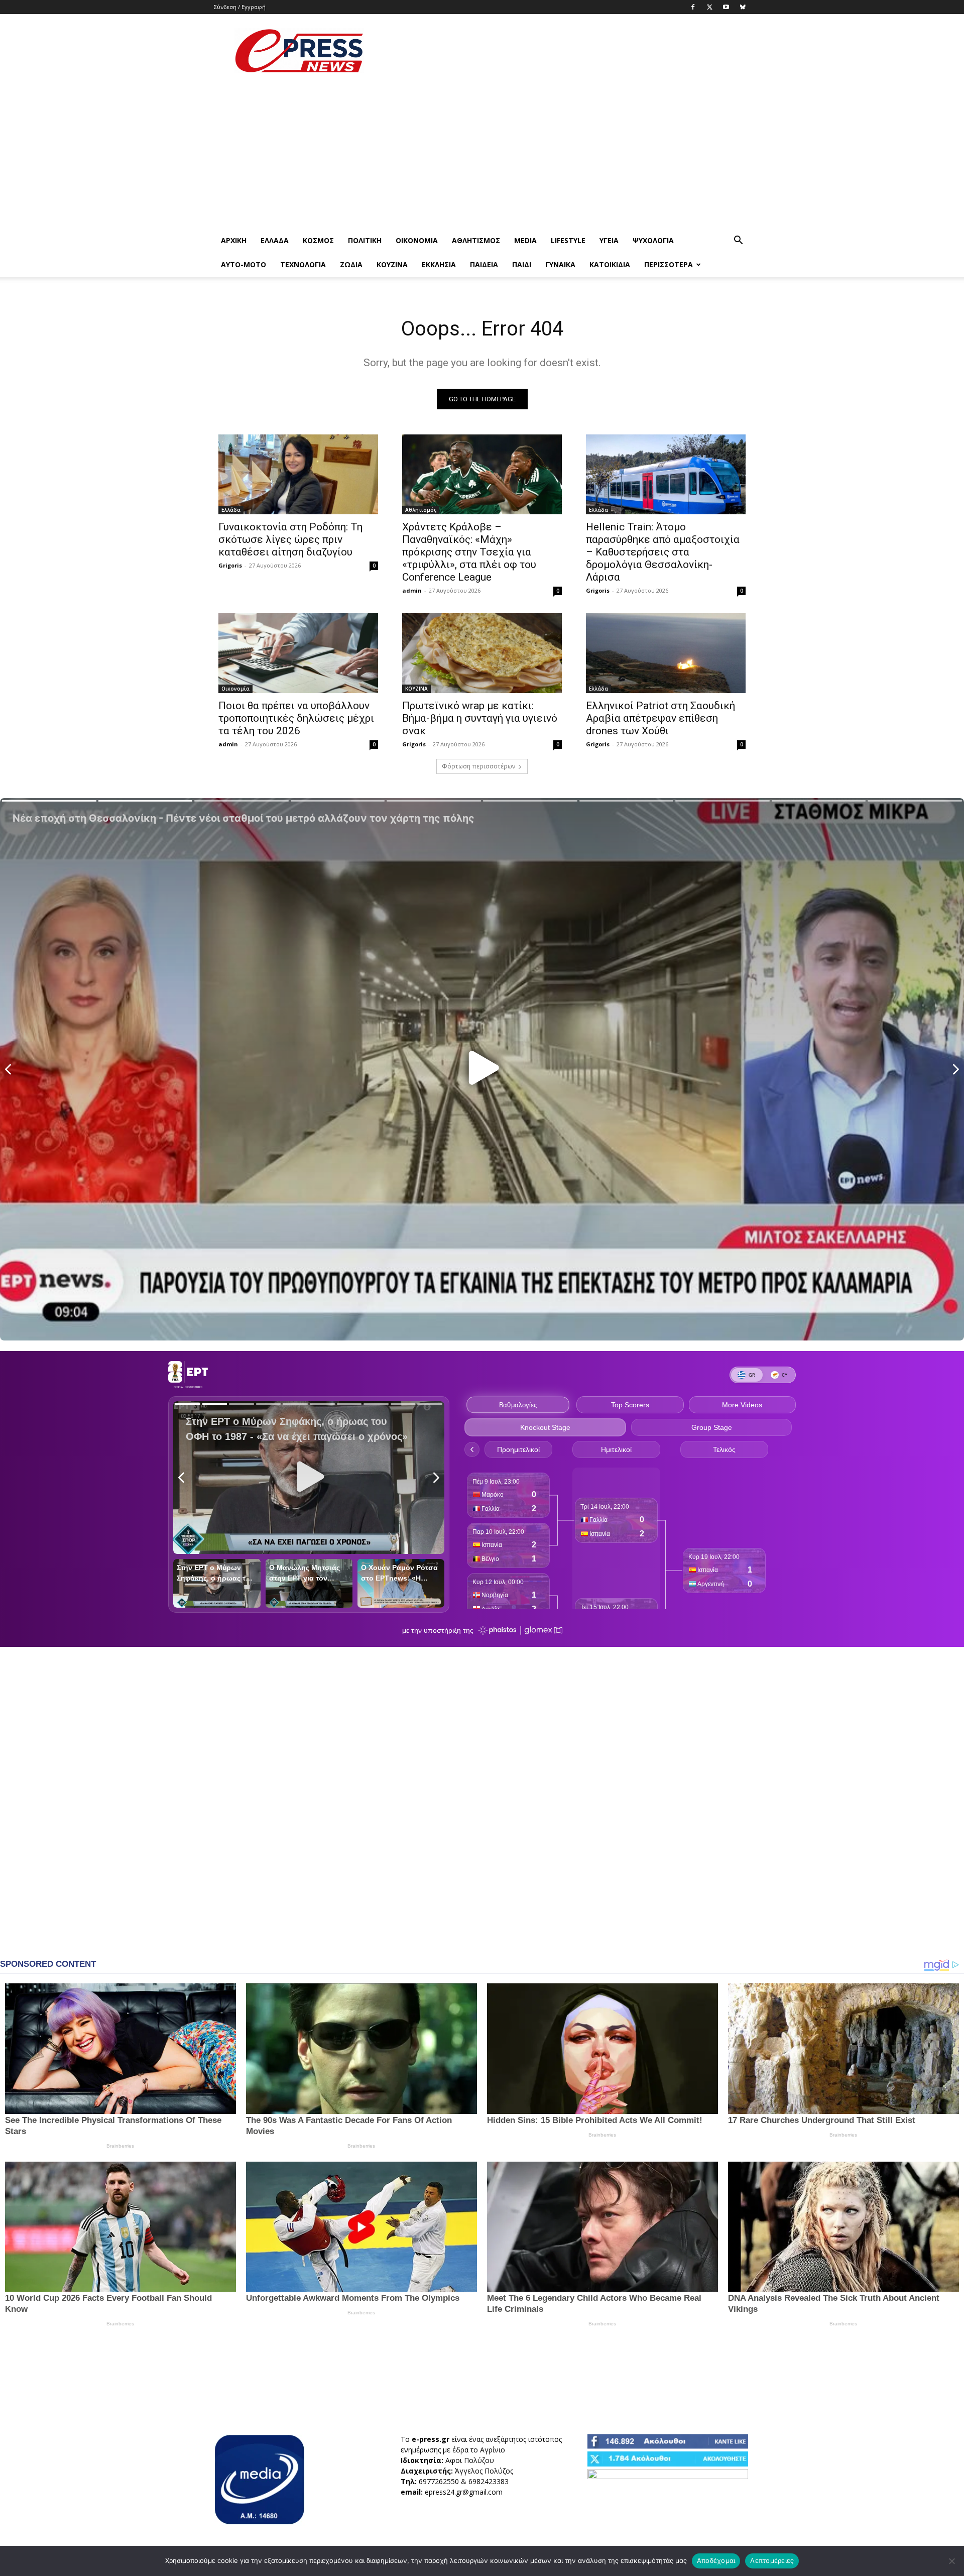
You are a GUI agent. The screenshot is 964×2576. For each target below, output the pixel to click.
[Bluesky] (743, 7)
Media (525, 240)
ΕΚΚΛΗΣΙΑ (439, 264)
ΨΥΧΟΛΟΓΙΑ (653, 240)
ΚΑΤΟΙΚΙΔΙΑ (610, 264)
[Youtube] (726, 7)
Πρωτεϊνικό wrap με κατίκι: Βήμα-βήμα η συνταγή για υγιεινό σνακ (480, 718)
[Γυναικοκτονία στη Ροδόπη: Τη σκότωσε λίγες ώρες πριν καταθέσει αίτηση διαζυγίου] (298, 474)
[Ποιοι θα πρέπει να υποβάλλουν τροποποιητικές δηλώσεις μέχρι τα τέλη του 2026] (298, 653)
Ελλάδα (275, 240)
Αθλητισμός (476, 240)
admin (412, 590)
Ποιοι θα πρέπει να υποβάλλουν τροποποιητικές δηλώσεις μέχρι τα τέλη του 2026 (296, 718)
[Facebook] (693, 7)
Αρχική (234, 240)
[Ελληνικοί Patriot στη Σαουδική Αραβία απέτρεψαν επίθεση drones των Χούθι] (666, 653)
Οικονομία (417, 240)
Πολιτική (365, 240)
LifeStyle (568, 240)
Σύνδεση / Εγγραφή (240, 7)
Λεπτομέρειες (772, 2560)
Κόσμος (318, 240)
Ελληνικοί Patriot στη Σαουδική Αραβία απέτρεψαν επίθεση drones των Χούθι (660, 718)
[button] (738, 241)
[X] (709, 7)
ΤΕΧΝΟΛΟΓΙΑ (303, 264)
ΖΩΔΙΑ (351, 264)
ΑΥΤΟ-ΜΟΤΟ (244, 264)
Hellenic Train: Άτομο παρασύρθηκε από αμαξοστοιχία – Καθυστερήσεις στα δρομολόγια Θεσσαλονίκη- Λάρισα (663, 552)
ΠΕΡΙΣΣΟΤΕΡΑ (669, 264)
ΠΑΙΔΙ (522, 264)
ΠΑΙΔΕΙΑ (484, 264)
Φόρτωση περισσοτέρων (478, 766)
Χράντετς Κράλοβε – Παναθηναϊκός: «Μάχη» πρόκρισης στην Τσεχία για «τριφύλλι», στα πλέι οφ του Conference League (469, 552)
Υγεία (609, 240)
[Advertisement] (567, 51)
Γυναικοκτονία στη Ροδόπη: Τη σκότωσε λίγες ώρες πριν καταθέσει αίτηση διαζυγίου (290, 539)
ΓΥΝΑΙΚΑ (560, 264)
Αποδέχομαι (716, 2560)
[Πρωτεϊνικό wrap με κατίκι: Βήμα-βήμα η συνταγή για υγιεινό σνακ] (482, 653)
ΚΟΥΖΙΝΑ (392, 264)
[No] (951, 2561)
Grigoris (230, 565)
